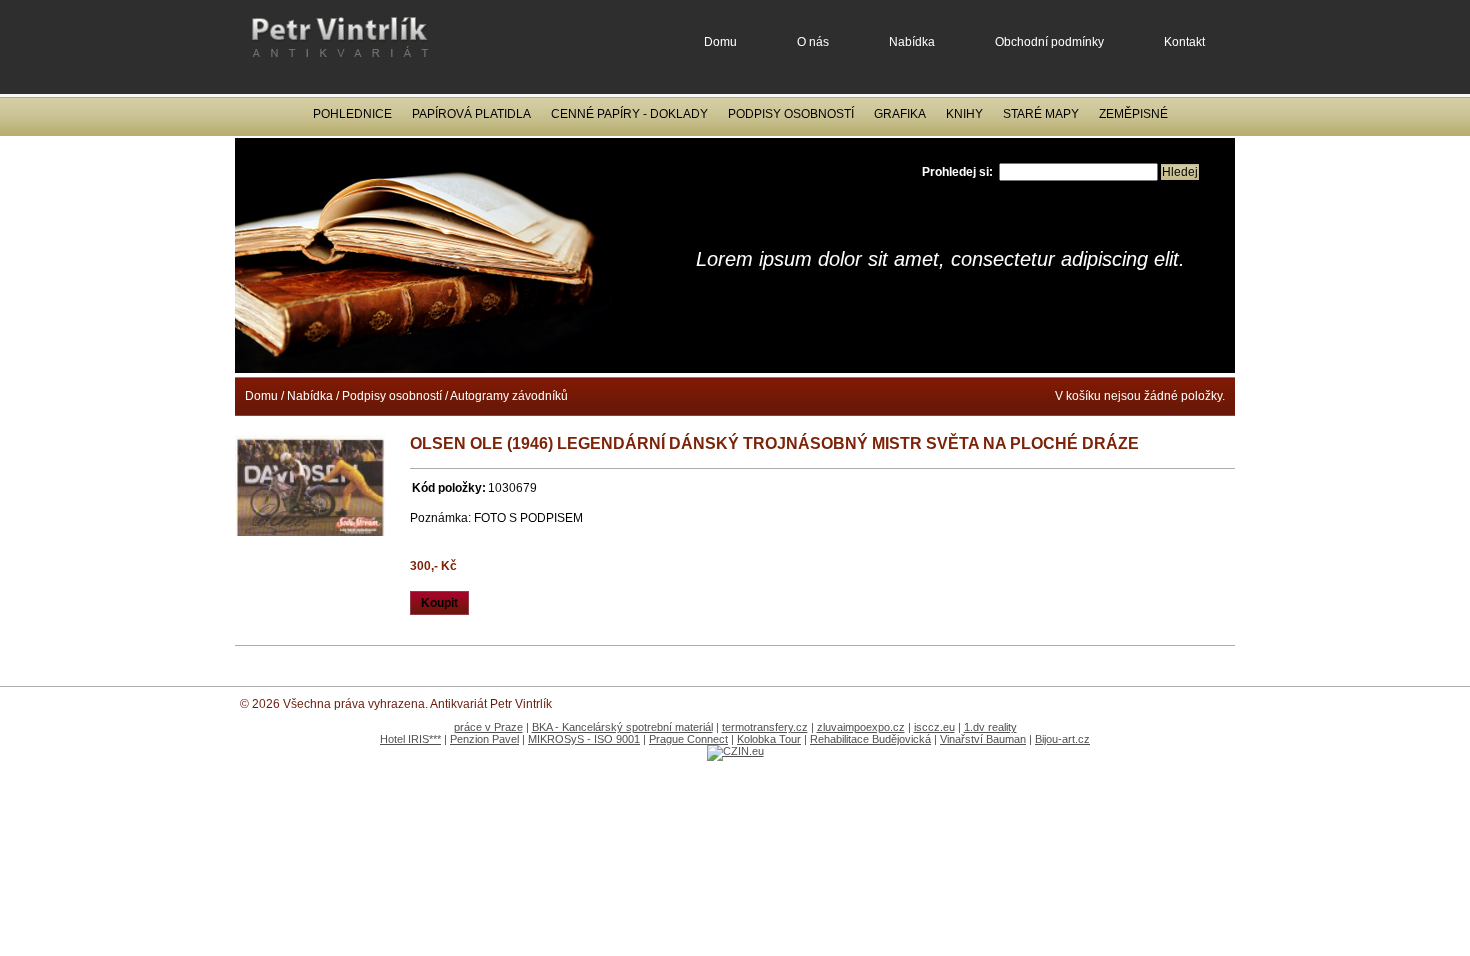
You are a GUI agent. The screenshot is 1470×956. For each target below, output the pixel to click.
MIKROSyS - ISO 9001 (584, 739)
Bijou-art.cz (1062, 739)
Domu (720, 42)
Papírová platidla (471, 114)
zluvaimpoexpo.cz (861, 727)
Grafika (900, 114)
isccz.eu (934, 727)
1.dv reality (990, 727)
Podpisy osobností (791, 114)
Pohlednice (352, 114)
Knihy (964, 114)
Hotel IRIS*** (410, 739)
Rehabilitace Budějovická (870, 739)
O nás (813, 42)
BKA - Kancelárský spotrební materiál (622, 727)
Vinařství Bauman (983, 739)
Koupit (439, 603)
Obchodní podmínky (1049, 42)
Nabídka (912, 42)
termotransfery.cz (765, 727)
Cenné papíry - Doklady (629, 114)
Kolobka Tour (769, 739)
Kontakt (1184, 42)
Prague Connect (688, 739)
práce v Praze (488, 727)
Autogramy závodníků (509, 396)
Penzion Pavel (484, 739)
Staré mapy (1041, 114)
